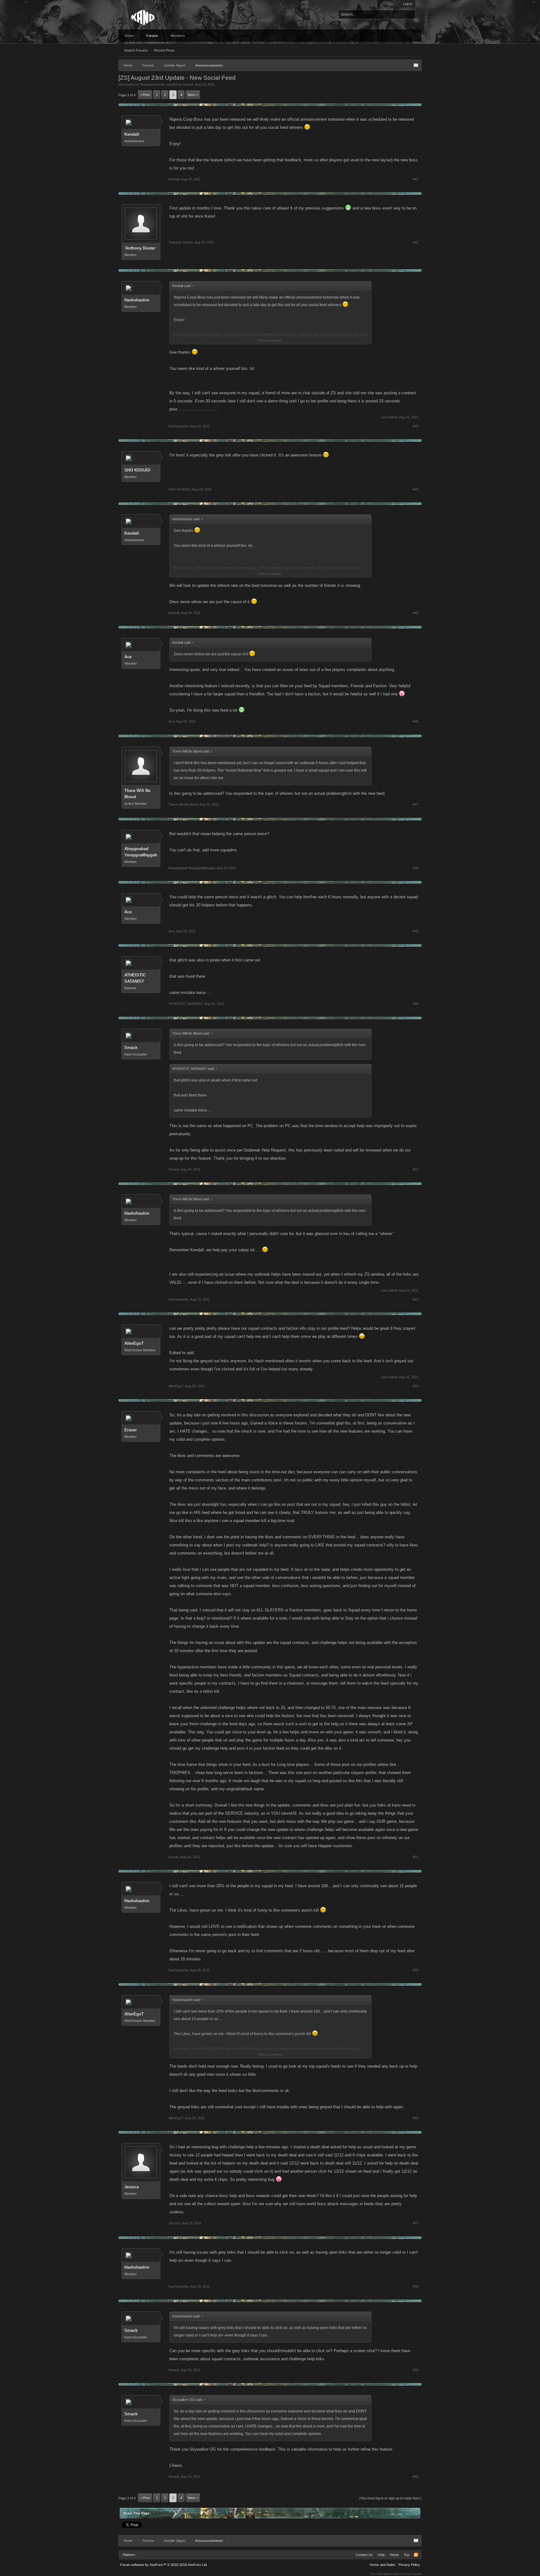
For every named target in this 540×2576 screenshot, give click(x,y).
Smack (188, 84)
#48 (416, 868)
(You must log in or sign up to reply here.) (390, 2498)
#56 (416, 2118)
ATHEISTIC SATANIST (135, 978)
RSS (416, 2555)
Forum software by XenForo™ (164, 2565)
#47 (416, 804)
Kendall (132, 134)
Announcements (153, 84)
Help (381, 2555)
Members (178, 36)
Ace (128, 657)
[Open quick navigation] (416, 65)
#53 (416, 1386)
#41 (416, 179)
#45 (416, 613)
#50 (416, 1004)
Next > (193, 95)
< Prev (145, 95)
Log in (408, 4)
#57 (416, 2223)
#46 (416, 721)
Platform (129, 2555)
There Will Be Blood (137, 794)
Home (129, 36)
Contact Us (364, 2555)
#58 (416, 2286)
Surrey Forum (411, 2574)
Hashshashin (137, 300)
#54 (416, 1857)
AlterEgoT (134, 1343)
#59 (416, 2370)
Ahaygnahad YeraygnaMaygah (141, 852)
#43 (416, 426)
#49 (416, 931)
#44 (416, 489)
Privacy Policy (409, 2565)
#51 (416, 1169)
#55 (416, 1970)
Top (407, 2555)
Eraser (131, 1430)
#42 (416, 242)
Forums (152, 36)
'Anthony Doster (140, 248)
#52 (416, 1299)
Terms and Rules (382, 2565)
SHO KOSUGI (137, 470)
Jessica (132, 2187)
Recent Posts (164, 50)
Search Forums (136, 50)
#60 (416, 2477)
